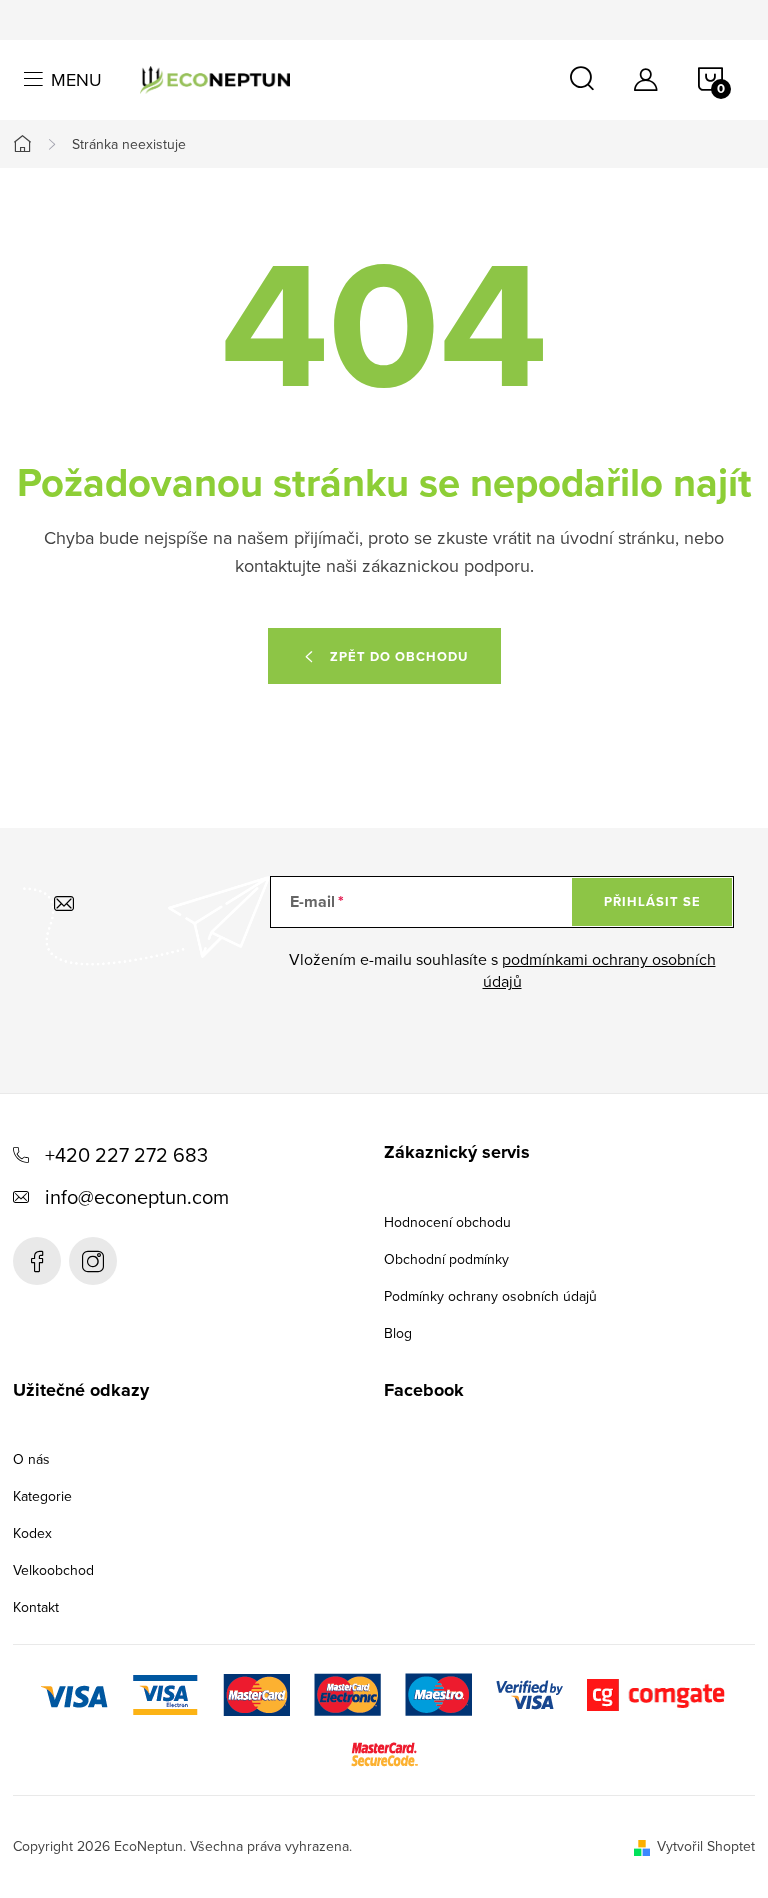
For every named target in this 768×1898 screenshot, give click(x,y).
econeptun (93, 1261)
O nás (31, 1459)
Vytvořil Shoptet (706, 1846)
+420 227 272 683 (126, 1154)
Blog (398, 1333)
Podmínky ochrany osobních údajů (490, 1296)
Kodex (32, 1533)
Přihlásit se (652, 901)
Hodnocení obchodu (447, 1222)
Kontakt (36, 1607)
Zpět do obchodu (399, 656)
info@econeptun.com (137, 1196)
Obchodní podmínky (446, 1259)
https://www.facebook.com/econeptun (37, 1261)
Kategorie (42, 1496)
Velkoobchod (53, 1570)
